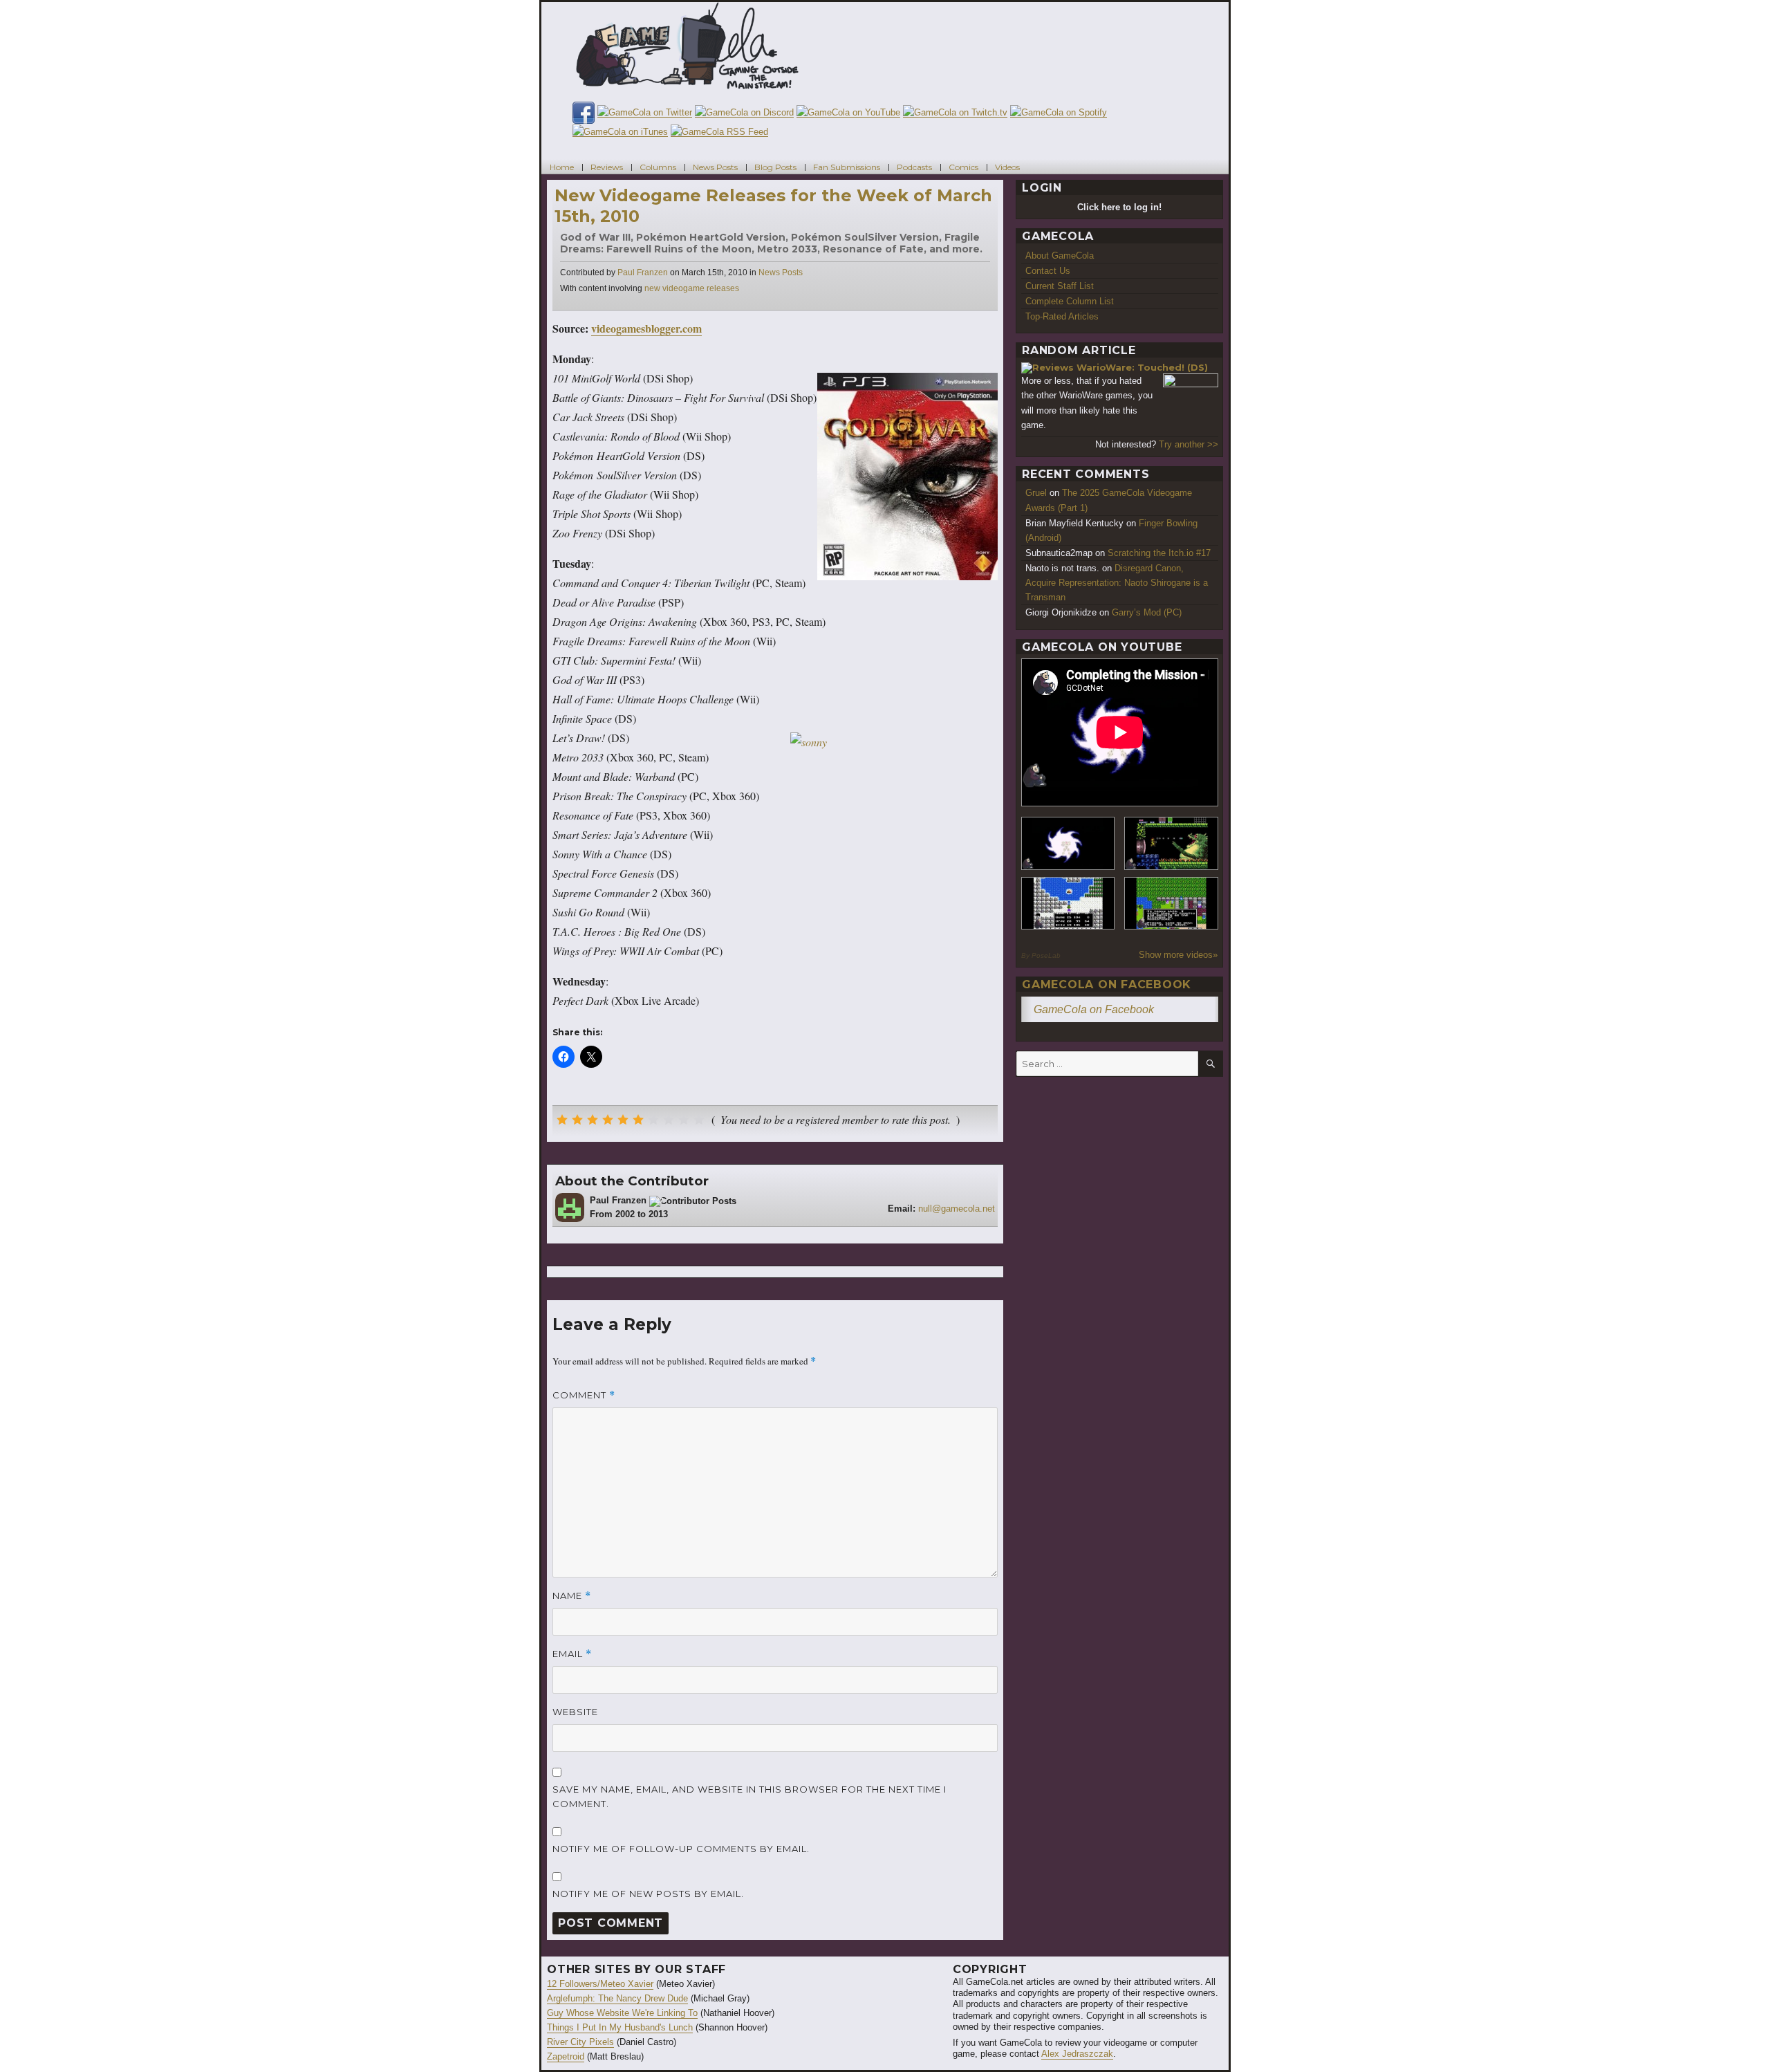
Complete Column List (1070, 301)
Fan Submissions (847, 166)
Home (562, 166)
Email (572, 1654)
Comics (963, 166)
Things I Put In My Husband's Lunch (620, 2027)
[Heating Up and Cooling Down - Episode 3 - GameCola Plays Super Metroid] (1171, 843)
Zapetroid (566, 2056)
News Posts (715, 166)
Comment (584, 1395)
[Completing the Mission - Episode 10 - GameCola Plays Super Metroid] (1068, 843)
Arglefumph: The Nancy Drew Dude (617, 1998)
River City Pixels (580, 2042)
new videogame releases (692, 288)
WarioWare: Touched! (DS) (1142, 367)
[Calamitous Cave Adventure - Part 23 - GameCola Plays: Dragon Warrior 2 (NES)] (1068, 904)
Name (572, 1596)
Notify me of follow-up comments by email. (681, 1849)
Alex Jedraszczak (1077, 2054)
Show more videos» (1178, 955)
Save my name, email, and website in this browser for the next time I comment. (749, 1796)
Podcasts (914, 166)
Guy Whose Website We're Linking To (622, 2013)
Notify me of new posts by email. (648, 1894)
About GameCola (1060, 256)
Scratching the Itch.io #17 (1159, 553)
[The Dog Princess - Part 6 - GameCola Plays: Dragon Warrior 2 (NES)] (1171, 904)
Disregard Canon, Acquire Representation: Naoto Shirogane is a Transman (1117, 583)
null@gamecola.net (957, 1209)
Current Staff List (1060, 286)
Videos (1007, 166)
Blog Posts (775, 166)
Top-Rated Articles (1062, 316)
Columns (658, 166)
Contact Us (1048, 271)
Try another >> (1189, 444)
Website (575, 1712)
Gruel (1036, 493)
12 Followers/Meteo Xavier (600, 1984)
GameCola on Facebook (1107, 984)
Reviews (607, 166)
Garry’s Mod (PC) (1147, 612)
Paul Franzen (643, 272)
